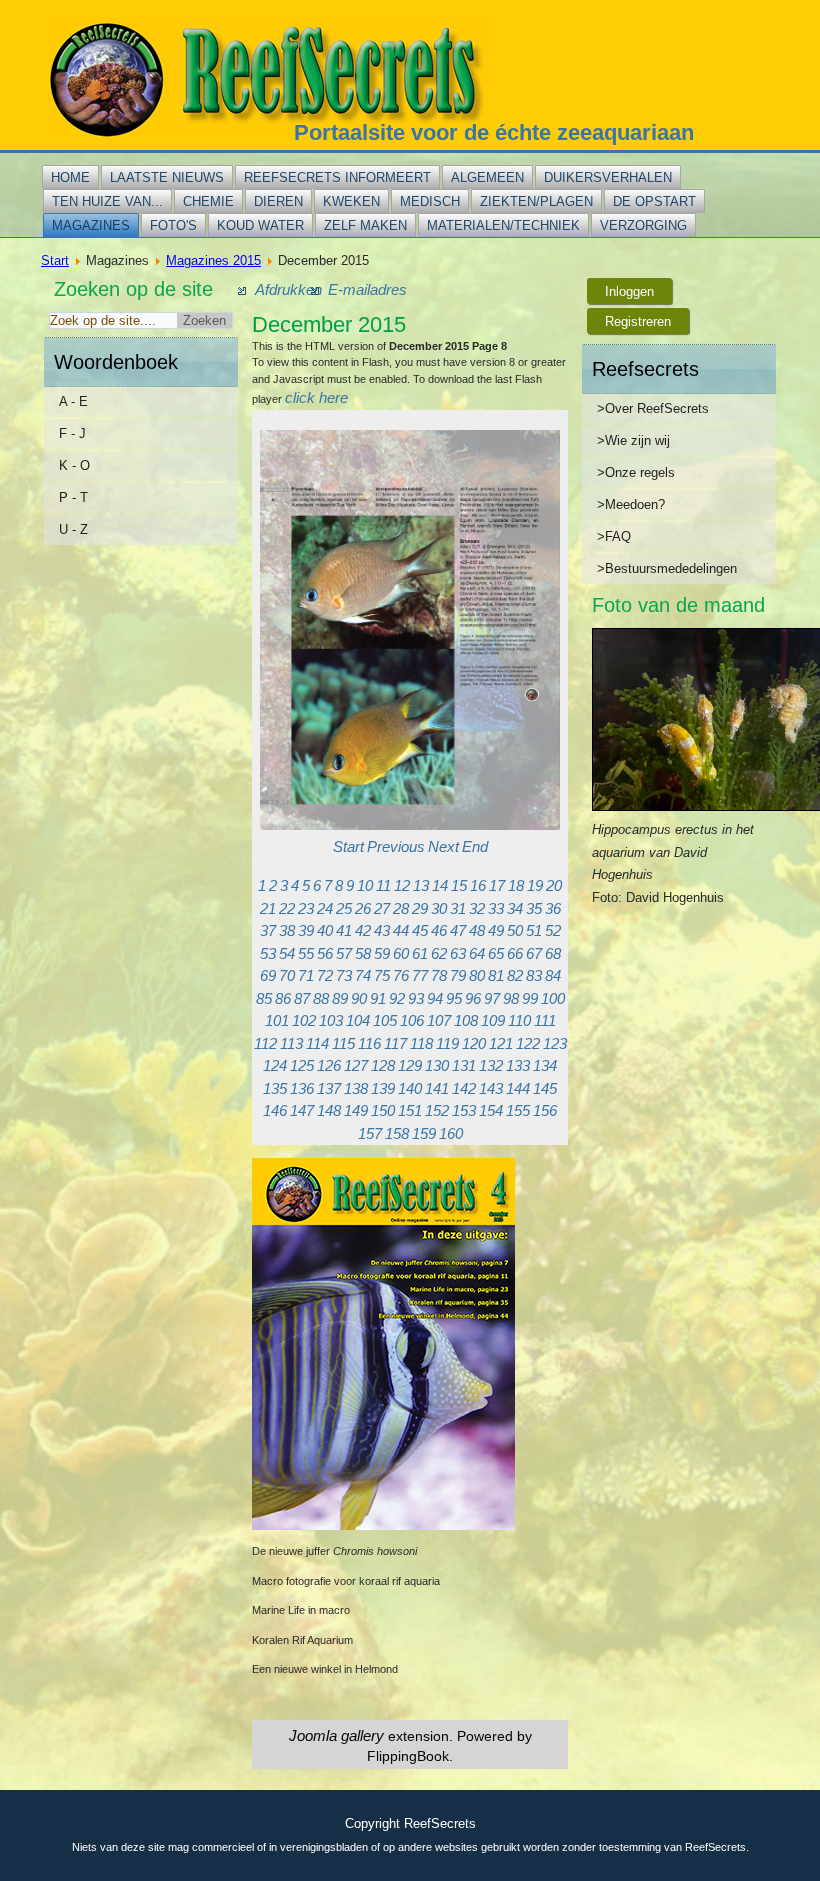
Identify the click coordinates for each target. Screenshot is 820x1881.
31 (458, 908)
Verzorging (643, 225)
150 (383, 1110)
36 (553, 908)
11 (383, 885)
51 (534, 930)
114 (317, 1043)
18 (516, 885)
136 (302, 1088)
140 (410, 1088)
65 (496, 953)
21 (268, 908)
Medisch (430, 201)
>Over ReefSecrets (653, 408)
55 (306, 953)
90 (359, 998)
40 (325, 930)
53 (268, 953)
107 (439, 1020)
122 (528, 1043)
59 (382, 953)
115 (343, 1043)
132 (491, 1065)
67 (534, 953)
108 (466, 1020)
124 (275, 1065)
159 (424, 1133)
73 (344, 975)
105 (385, 1020)
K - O (74, 465)
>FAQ (614, 536)
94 (435, 998)
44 (401, 930)
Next (443, 846)
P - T (73, 497)
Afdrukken (288, 289)
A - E (73, 401)
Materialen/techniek (503, 225)
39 (306, 930)
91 (378, 998)
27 (382, 908)
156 (545, 1110)
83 (534, 975)
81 (496, 975)
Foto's (173, 225)
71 (306, 975)
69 (268, 975)
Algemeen (487, 177)
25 (344, 908)
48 (477, 930)
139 (383, 1088)
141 (437, 1088)
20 (554, 885)
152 (437, 1110)
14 (440, 885)
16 (478, 885)
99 (530, 998)
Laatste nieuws (167, 177)
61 (420, 953)
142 (464, 1088)
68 (553, 953)
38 (287, 930)
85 (264, 998)
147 (302, 1110)
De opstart (654, 201)
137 (329, 1088)
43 (382, 930)
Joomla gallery (336, 1735)
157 (370, 1133)
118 (421, 1043)
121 (501, 1043)
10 (365, 885)
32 (477, 908)
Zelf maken (365, 225)
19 (535, 885)
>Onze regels (636, 472)
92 (397, 998)
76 (401, 975)
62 (439, 953)
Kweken (351, 201)
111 (545, 1020)
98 (511, 998)
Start (55, 260)
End (475, 846)
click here (316, 397)
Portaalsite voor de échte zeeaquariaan (494, 132)
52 (553, 930)
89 (340, 998)
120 (474, 1043)
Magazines (91, 225)
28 (401, 908)
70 (287, 975)
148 (329, 1110)
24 (325, 908)
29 (420, 908)
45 (420, 930)
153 (464, 1110)
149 (356, 1110)
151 (410, 1110)
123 (555, 1043)
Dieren (278, 201)
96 (473, 998)
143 (491, 1088)
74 (363, 975)
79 (458, 975)
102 (304, 1020)
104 (358, 1020)
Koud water (260, 225)
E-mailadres (367, 289)
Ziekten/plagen (536, 201)
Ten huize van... (107, 201)
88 (321, 998)
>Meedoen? (631, 504)
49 (496, 930)
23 (306, 908)
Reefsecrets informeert (337, 177)
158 (397, 1133)
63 (458, 953)
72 (325, 975)
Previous (396, 846)
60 (401, 953)
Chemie (208, 201)
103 (331, 1020)
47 (458, 930)
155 (518, 1110)
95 (454, 998)
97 (492, 998)
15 (459, 885)
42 (363, 930)
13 (421, 885)
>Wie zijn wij (633, 440)
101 (277, 1020)
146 (275, 1110)
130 (437, 1065)
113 (291, 1043)
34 (515, 908)
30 (439, 908)
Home (70, 177)
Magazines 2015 (213, 260)
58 (363, 953)
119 (447, 1043)
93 (416, 998)
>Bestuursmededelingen (667, 568)
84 (553, 975)
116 (369, 1043)
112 (265, 1043)
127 (356, 1065)
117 (395, 1043)
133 (518, 1065)
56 (325, 953)
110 (519, 1020)
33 (496, 908)
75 (382, 975)
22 (287, 908)
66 (515, 953)
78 (439, 975)
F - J (72, 433)
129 (410, 1065)
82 (515, 975)
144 (518, 1088)
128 (383, 1065)
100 (553, 998)
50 (515, 930)
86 (283, 998)
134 (545, 1065)
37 (268, 930)
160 (451, 1133)
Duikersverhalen (608, 177)
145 (545, 1088)
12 (402, 885)
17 (497, 885)
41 (344, 930)
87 (302, 998)
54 (287, 953)
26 (363, 908)
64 (477, 953)
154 (491, 1110)
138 (356, 1088)
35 (534, 908)
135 (275, 1088)
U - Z (73, 529)
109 (493, 1020)
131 (464, 1065)
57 (344, 953)
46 (439, 930)
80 (477, 975)
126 (329, 1065)
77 (420, 975)
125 (302, 1065)
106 (412, 1020)
